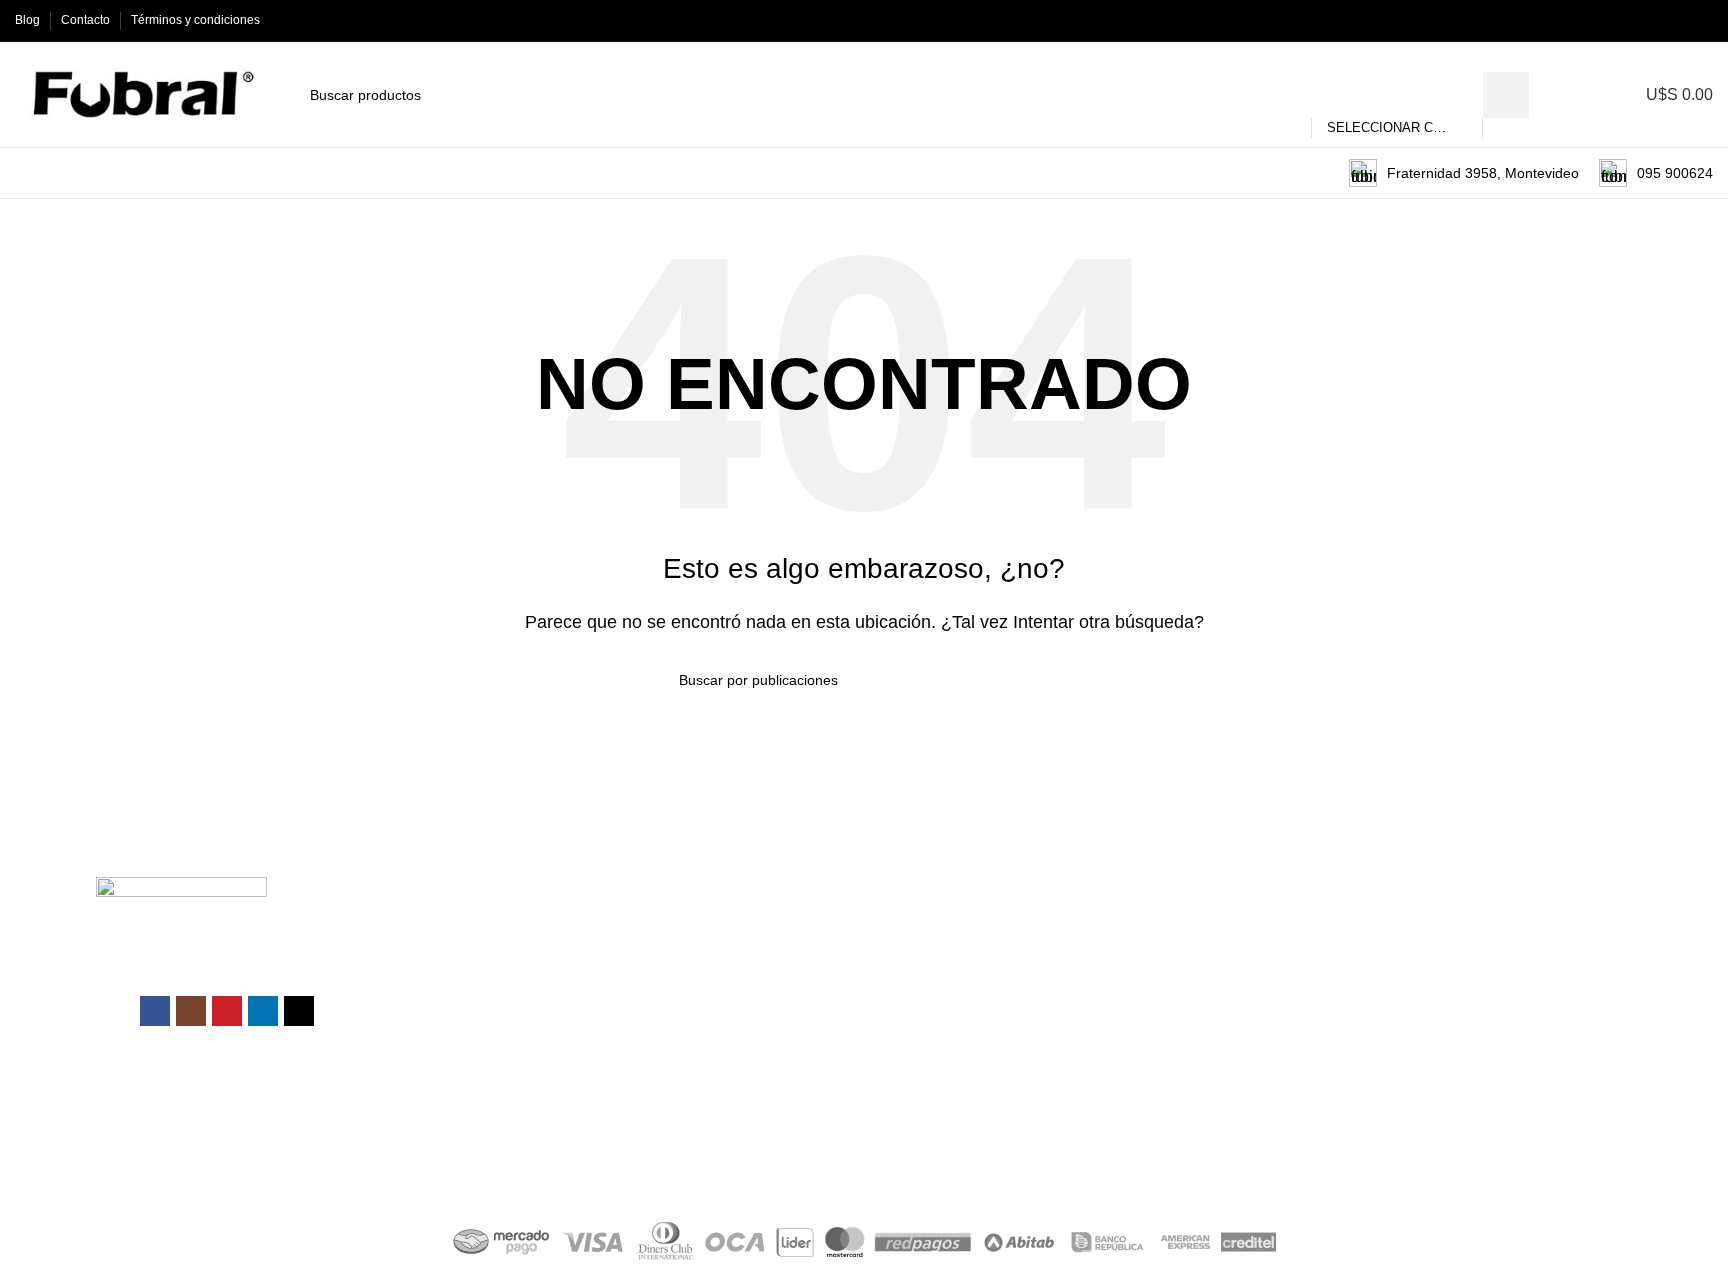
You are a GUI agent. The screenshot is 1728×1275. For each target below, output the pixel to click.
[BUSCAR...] (1506, 95)
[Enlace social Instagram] (1632, 20)
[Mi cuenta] (1587, 95)
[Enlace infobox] (1464, 173)
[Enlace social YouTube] (1655, 20)
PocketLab (952, 1168)
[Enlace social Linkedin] (1678, 20)
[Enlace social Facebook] (1609, 20)
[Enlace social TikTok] (1701, 20)
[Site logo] (137, 93)
